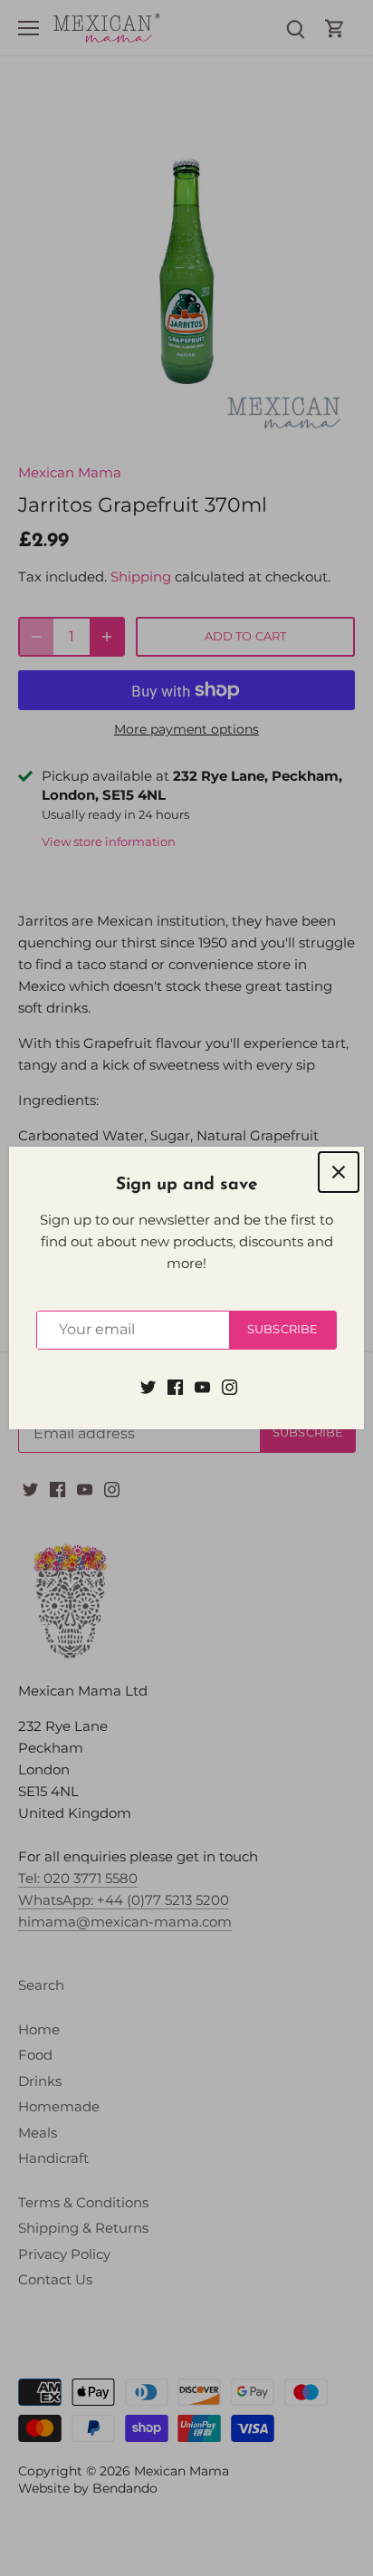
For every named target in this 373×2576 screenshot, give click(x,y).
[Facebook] (175, 1386)
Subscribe (282, 1329)
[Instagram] (230, 1386)
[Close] (339, 1172)
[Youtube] (202, 1386)
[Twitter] (148, 1386)
